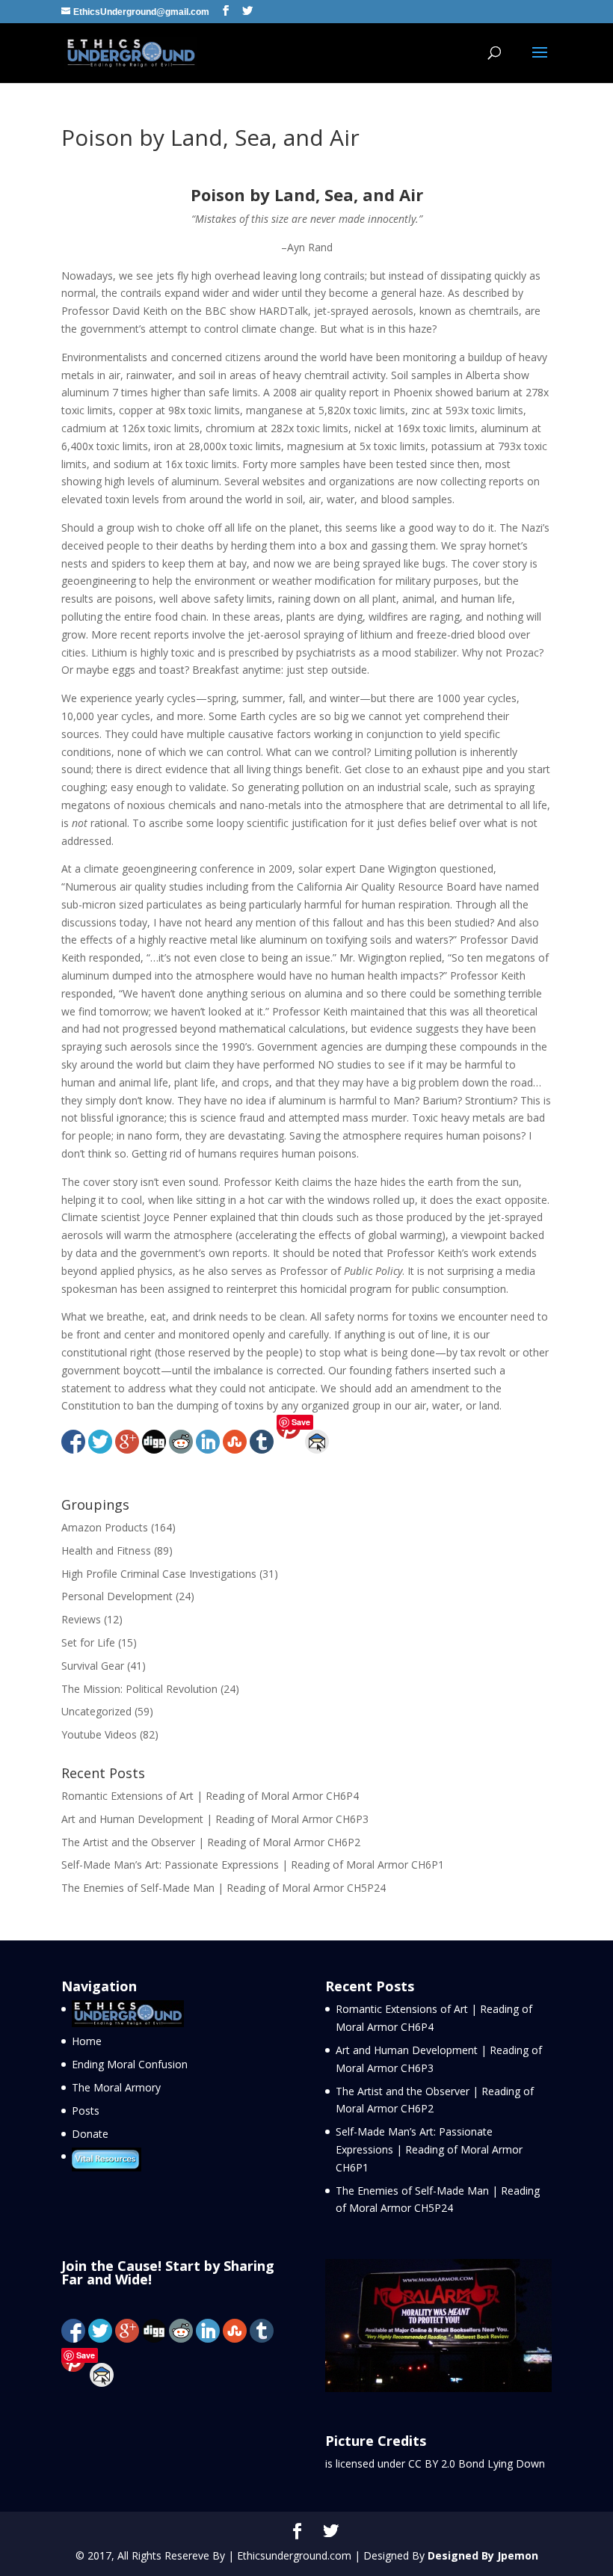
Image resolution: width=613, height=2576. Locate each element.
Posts (86, 2111)
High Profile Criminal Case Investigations (159, 1574)
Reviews (81, 1619)
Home (87, 2041)
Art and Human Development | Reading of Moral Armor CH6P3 (215, 1819)
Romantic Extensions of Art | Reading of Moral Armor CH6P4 (210, 1796)
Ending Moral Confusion (130, 2064)
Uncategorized (96, 1711)
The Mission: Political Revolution (139, 1689)
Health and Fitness (106, 1550)
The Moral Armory (116, 2087)
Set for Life (88, 1642)
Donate (90, 2134)
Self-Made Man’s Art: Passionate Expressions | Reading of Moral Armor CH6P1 (253, 1865)
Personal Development (117, 1596)
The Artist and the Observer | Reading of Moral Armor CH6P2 (211, 1842)
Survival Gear (93, 1666)
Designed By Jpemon (483, 2555)
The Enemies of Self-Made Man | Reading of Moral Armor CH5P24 (224, 1888)
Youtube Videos (99, 1734)
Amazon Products (105, 1527)
